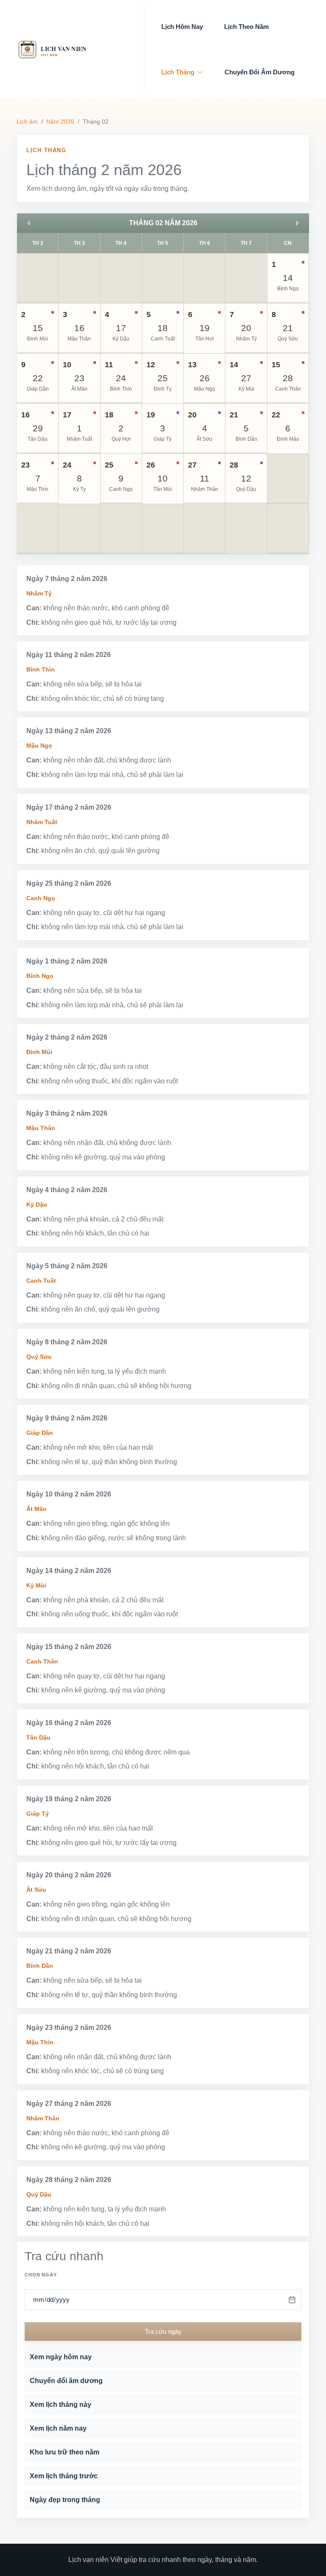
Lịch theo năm (246, 27)
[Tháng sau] (297, 223)
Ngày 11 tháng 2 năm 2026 (69, 655)
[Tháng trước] (29, 223)
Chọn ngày (41, 2275)
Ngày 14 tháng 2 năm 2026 (69, 1571)
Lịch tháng (178, 72)
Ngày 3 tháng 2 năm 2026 (67, 1113)
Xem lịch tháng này (60, 2405)
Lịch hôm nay (182, 27)
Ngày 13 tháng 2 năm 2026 (69, 731)
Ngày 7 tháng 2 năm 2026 (67, 579)
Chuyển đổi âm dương (260, 72)
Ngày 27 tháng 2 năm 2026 (69, 2104)
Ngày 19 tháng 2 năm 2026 (69, 1799)
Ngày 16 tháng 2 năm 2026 (69, 1723)
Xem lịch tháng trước (64, 2476)
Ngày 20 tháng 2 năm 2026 (69, 1875)
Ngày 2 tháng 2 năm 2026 (67, 1037)
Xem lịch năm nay (58, 2428)
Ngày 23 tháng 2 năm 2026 (69, 2028)
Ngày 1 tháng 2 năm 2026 (67, 961)
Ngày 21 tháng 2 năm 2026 (69, 1951)
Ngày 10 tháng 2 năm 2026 (69, 1494)
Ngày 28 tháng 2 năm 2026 (69, 2180)
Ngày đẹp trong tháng (65, 2500)
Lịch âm (27, 122)
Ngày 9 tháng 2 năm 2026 (67, 1418)
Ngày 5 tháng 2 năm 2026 (67, 1266)
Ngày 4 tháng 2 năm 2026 (67, 1190)
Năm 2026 (60, 122)
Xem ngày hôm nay (61, 2357)
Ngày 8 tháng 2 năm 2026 (67, 1342)
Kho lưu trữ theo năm (65, 2452)
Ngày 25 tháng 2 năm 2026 (69, 883)
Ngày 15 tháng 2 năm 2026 (69, 1647)
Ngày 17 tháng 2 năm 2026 (69, 807)
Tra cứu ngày (163, 2331)
